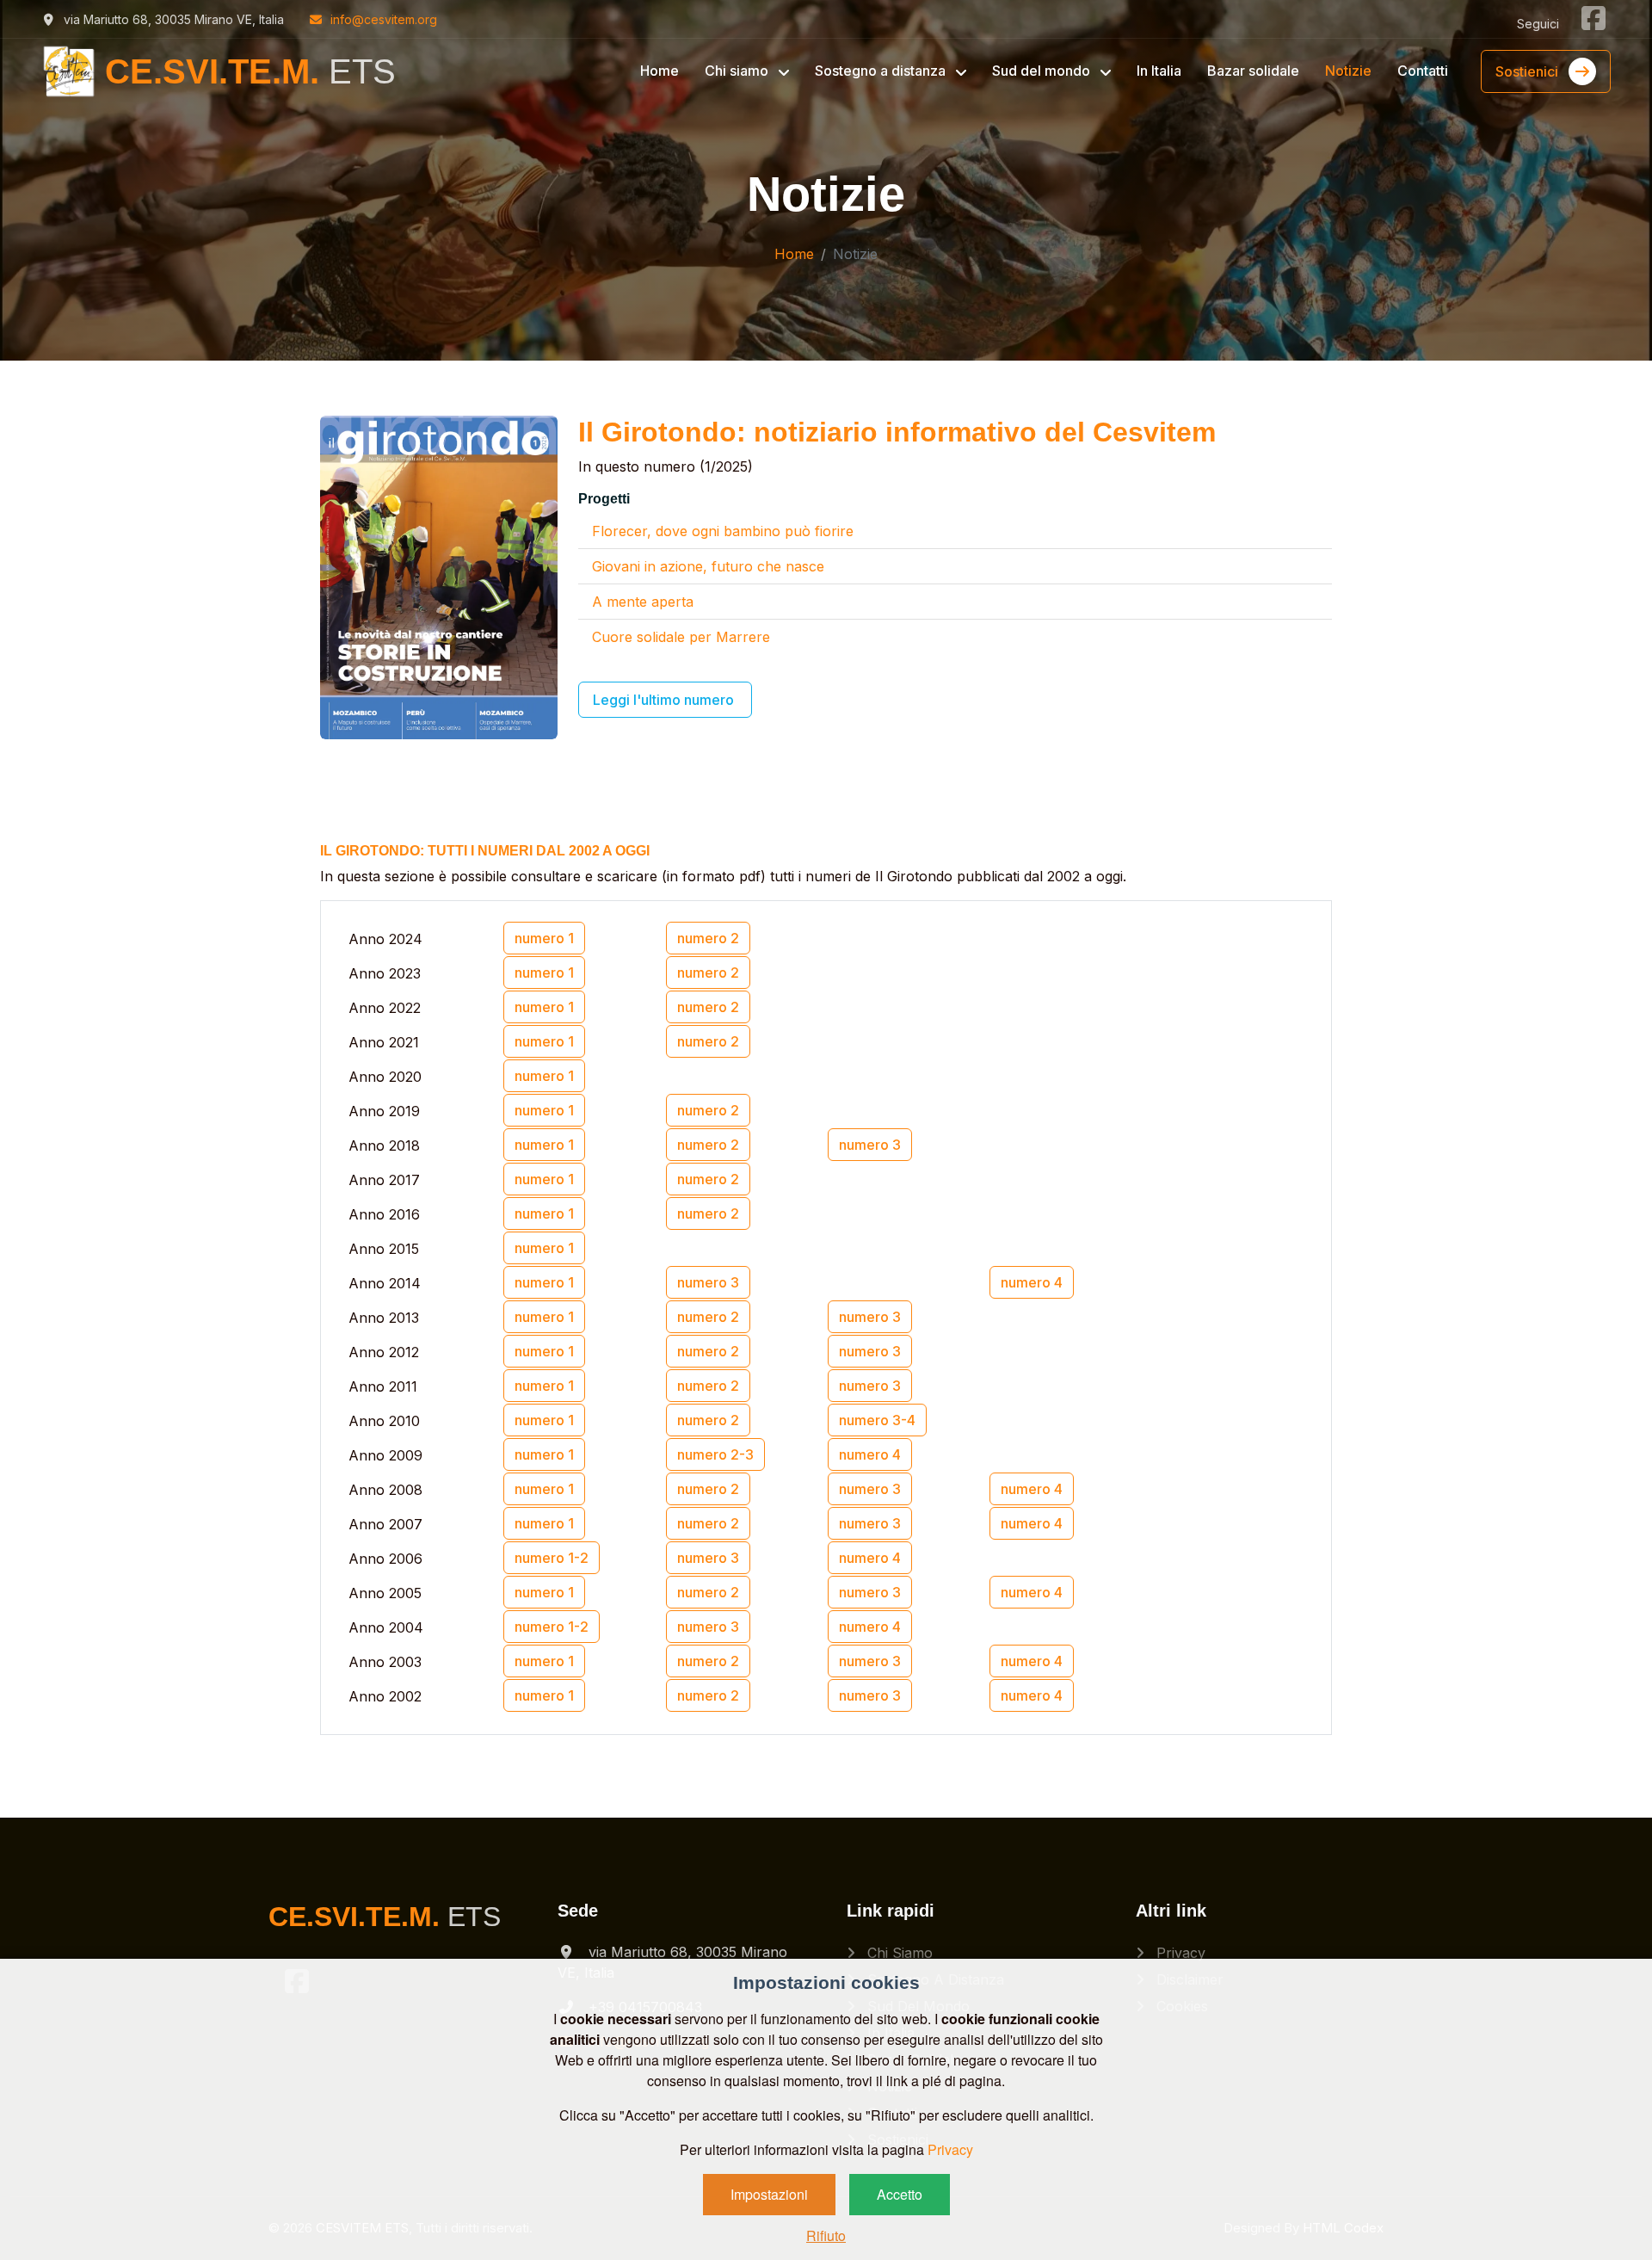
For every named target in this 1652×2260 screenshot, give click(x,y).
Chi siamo (898, 1953)
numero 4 (1032, 1282)
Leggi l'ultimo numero (665, 700)
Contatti (1423, 71)
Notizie (1348, 71)
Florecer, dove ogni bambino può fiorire (723, 531)
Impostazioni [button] (769, 2194)
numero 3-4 (877, 1420)
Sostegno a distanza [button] (882, 71)
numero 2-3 (715, 1454)
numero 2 (708, 938)
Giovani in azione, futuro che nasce (708, 566)
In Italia (1159, 71)
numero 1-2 (552, 1558)
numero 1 (544, 938)
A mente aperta (643, 602)
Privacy (1179, 1953)
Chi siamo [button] (738, 71)
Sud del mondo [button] (1043, 71)
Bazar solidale (1253, 71)
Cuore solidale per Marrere (681, 637)
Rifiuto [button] (826, 2235)
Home (660, 71)
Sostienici (1529, 71)
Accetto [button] (900, 2194)
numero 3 (870, 1145)
